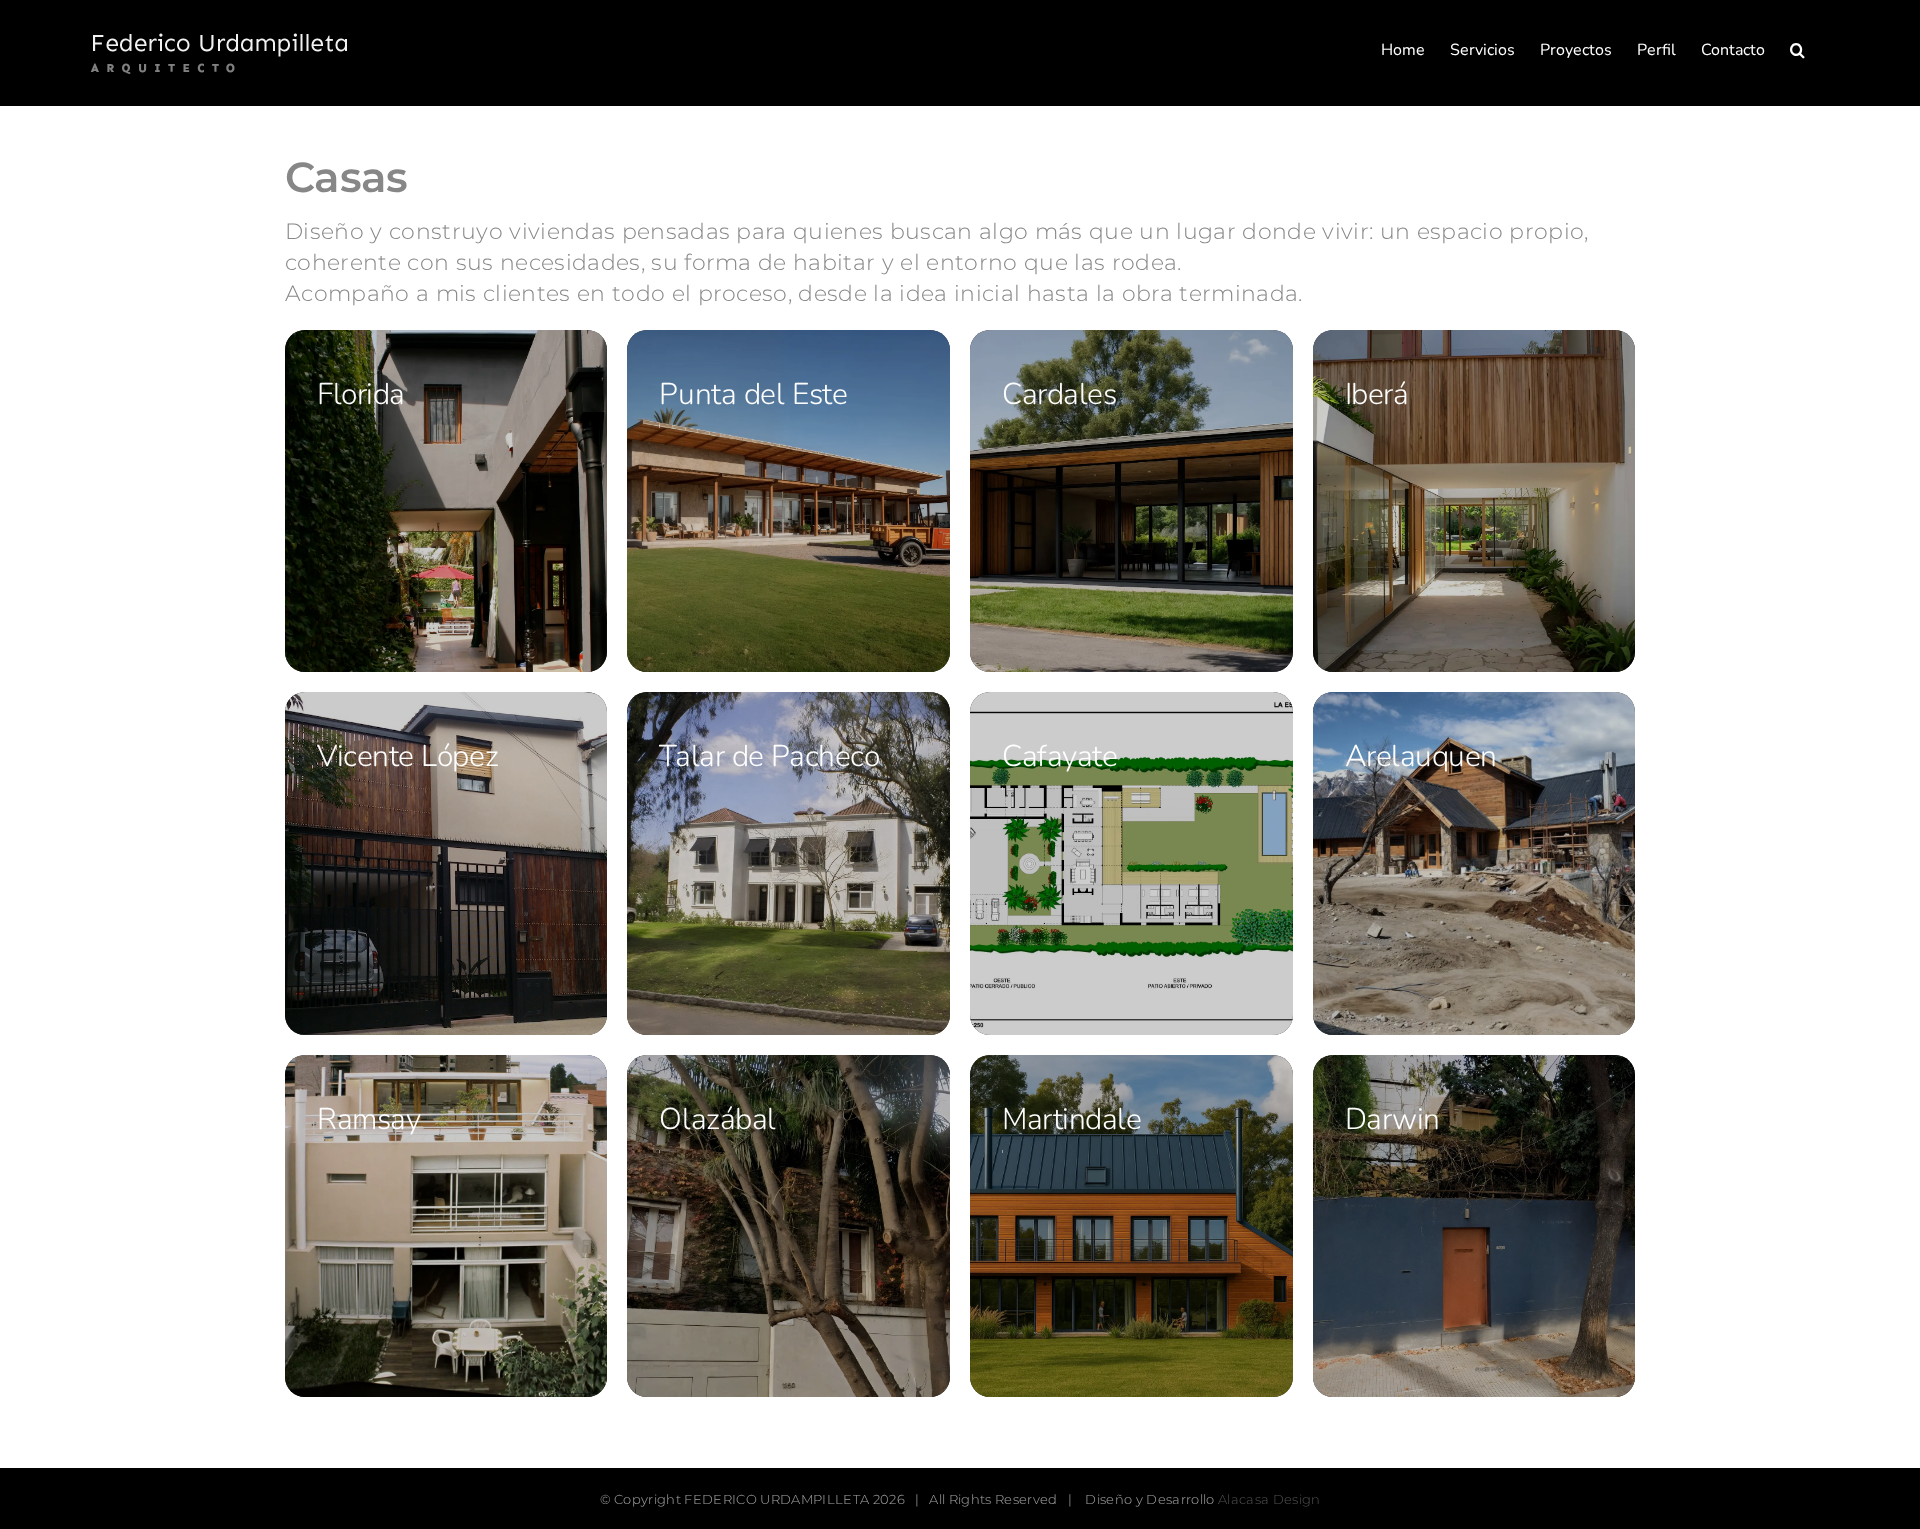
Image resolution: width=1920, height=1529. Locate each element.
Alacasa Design (1269, 1499)
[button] (1797, 49)
